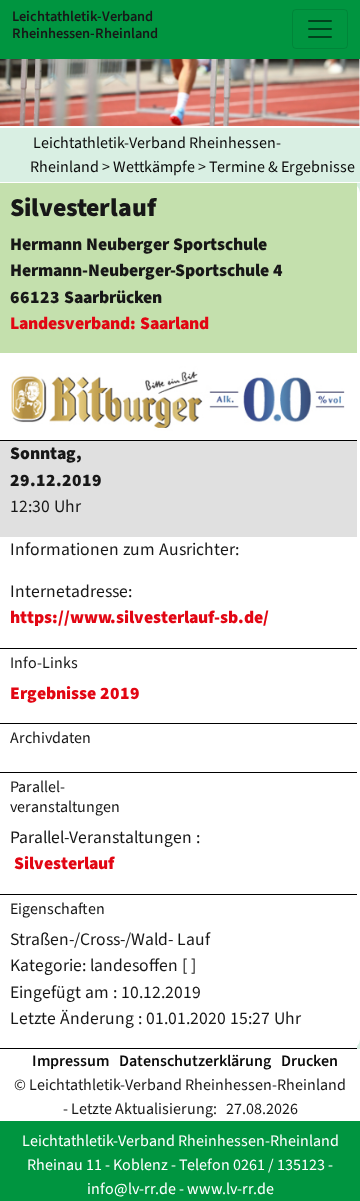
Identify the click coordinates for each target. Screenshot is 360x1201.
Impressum (70, 1061)
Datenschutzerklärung (195, 1061)
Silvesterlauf (64, 863)
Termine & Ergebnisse (282, 167)
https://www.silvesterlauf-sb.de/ (139, 617)
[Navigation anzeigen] (320, 29)
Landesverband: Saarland (109, 323)
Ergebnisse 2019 (75, 693)
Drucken (309, 1061)
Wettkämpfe (154, 167)
